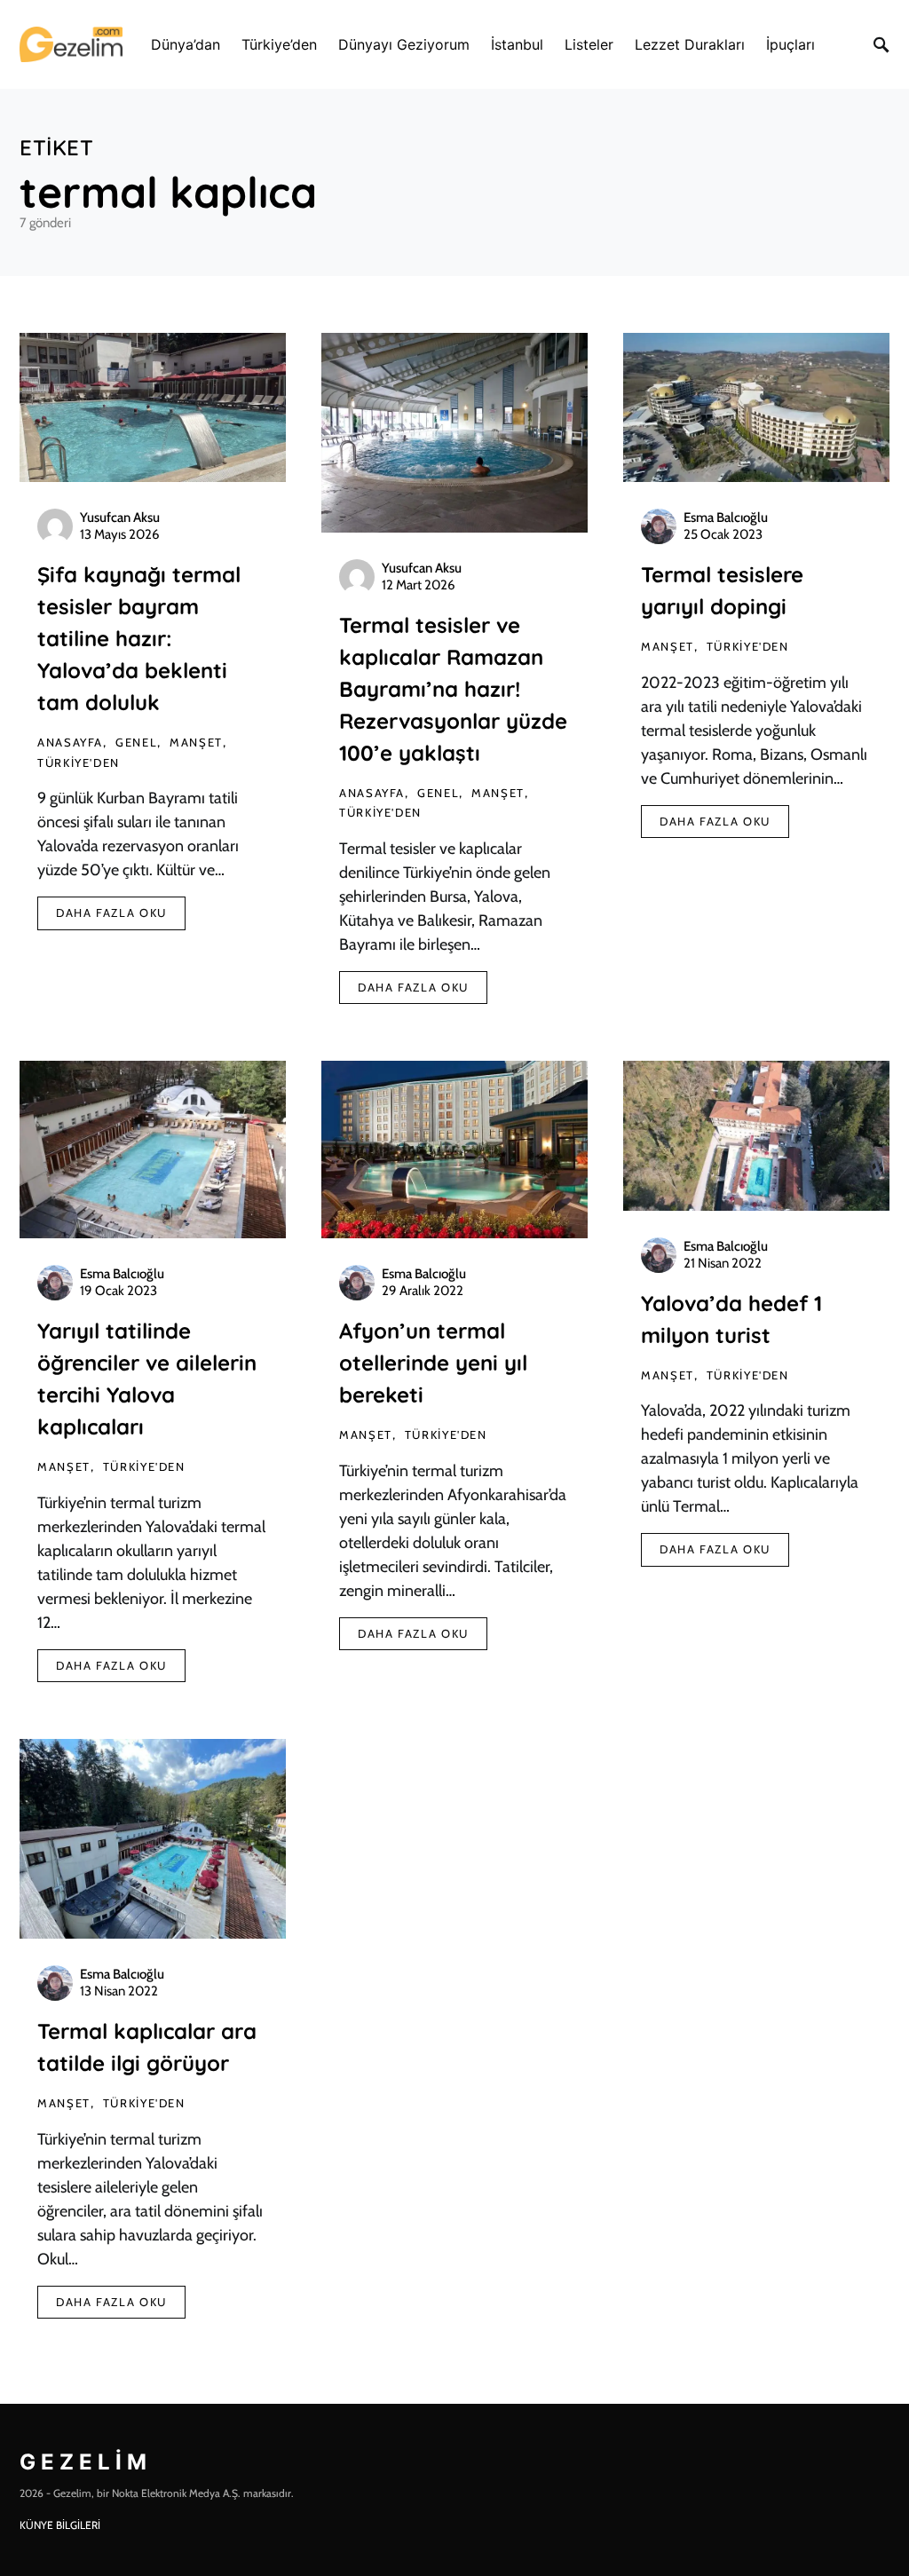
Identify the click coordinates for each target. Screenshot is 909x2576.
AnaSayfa (70, 742)
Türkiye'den (79, 763)
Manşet (196, 742)
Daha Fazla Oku (111, 913)
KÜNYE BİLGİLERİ (60, 2525)
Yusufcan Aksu (120, 518)
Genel (136, 742)
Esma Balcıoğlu (726, 518)
